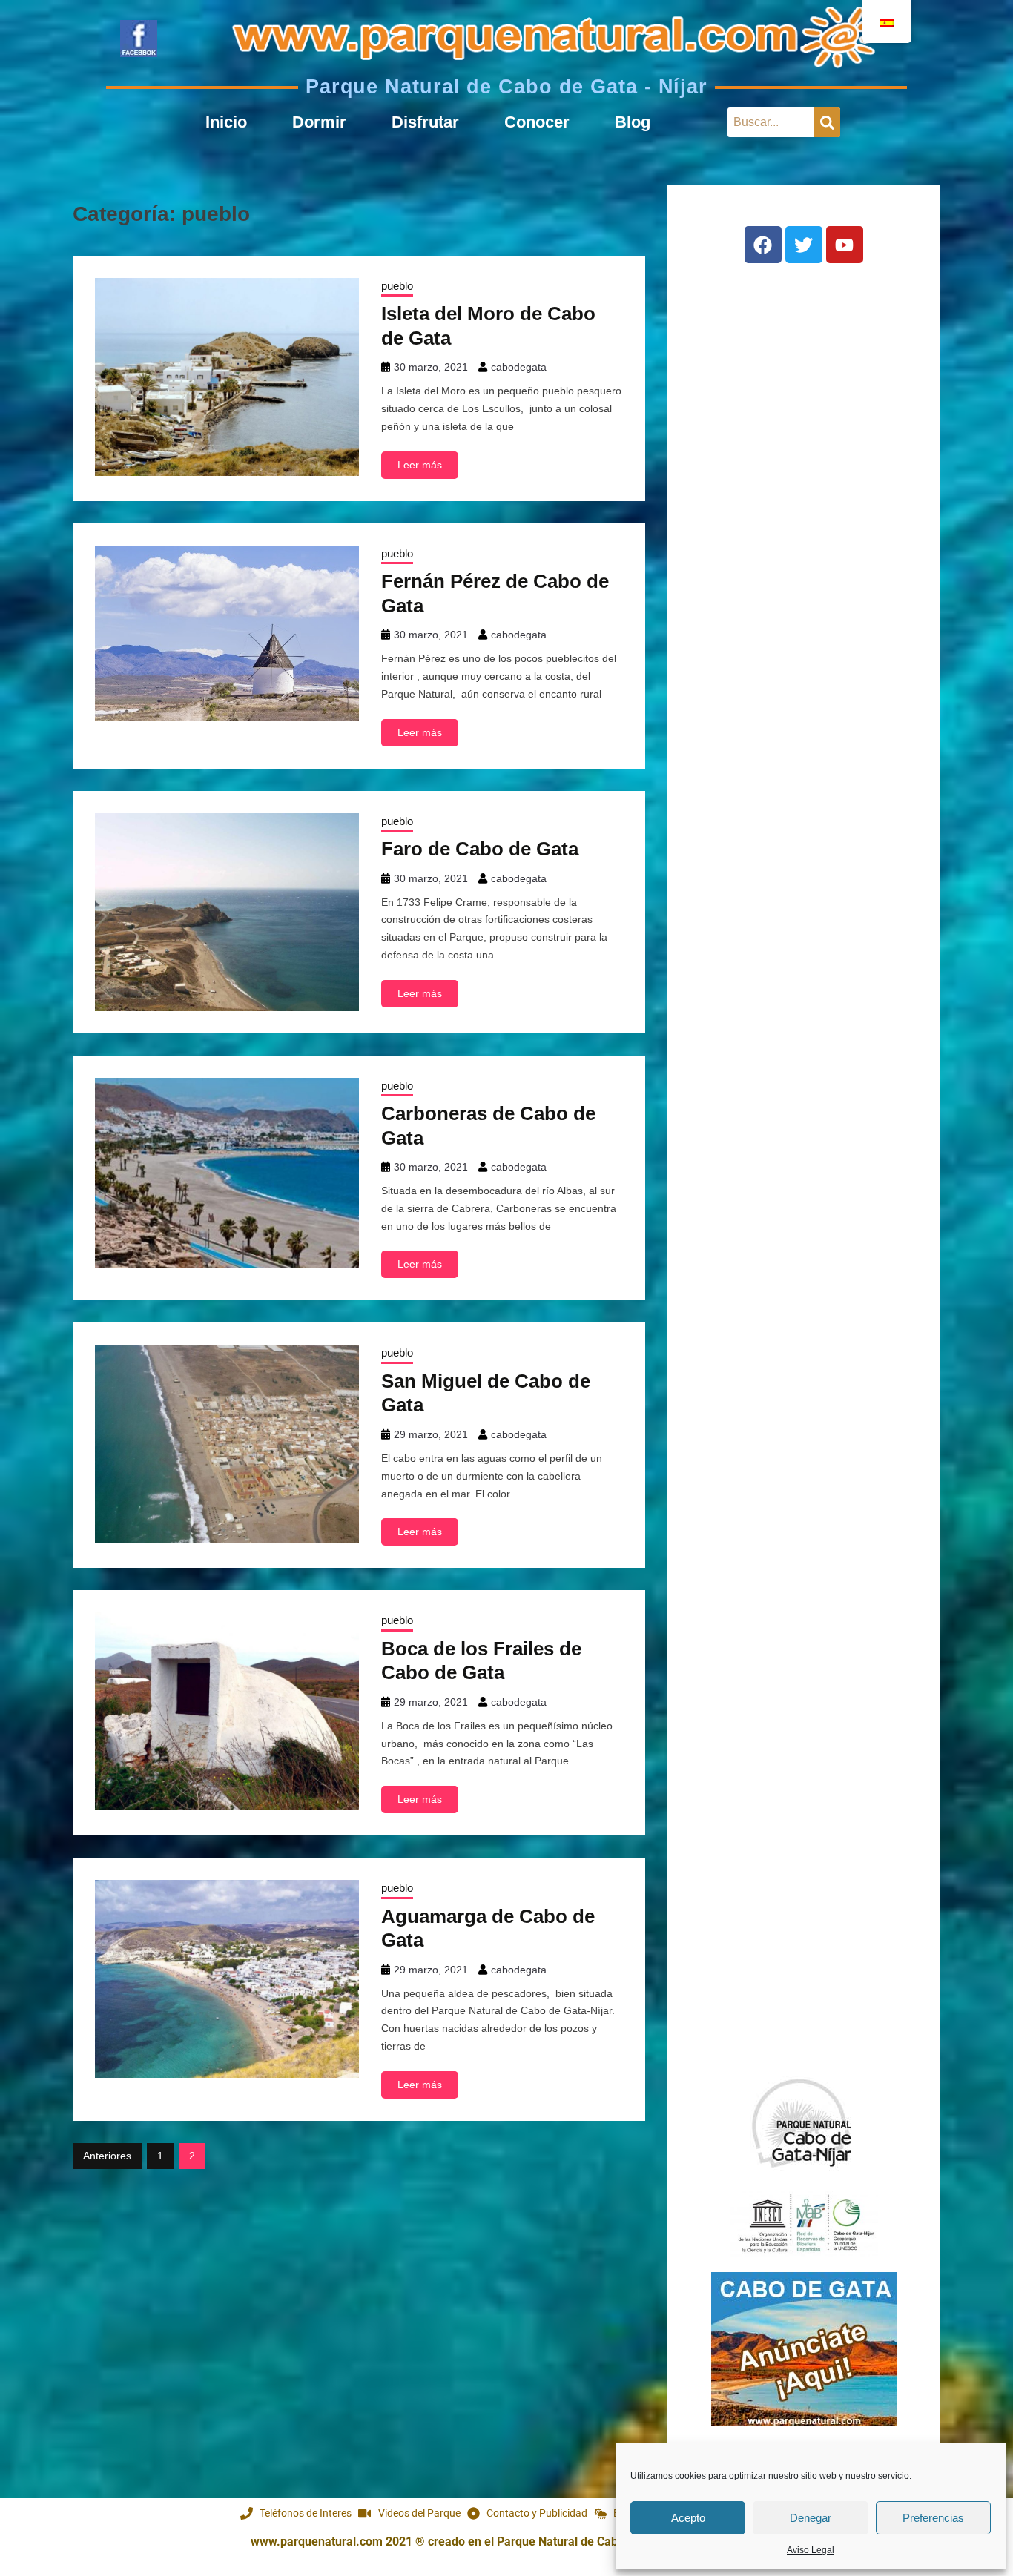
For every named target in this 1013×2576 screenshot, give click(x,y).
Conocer (537, 122)
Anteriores (107, 2156)
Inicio (226, 122)
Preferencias (933, 2518)
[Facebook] (763, 245)
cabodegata (519, 367)
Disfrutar (425, 122)
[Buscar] (826, 122)
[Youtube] (845, 245)
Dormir (319, 122)
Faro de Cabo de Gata (480, 849)
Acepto (688, 2518)
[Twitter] (804, 245)
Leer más (420, 465)
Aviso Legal (811, 2550)
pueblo (397, 286)
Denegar (811, 2518)
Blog (633, 122)
